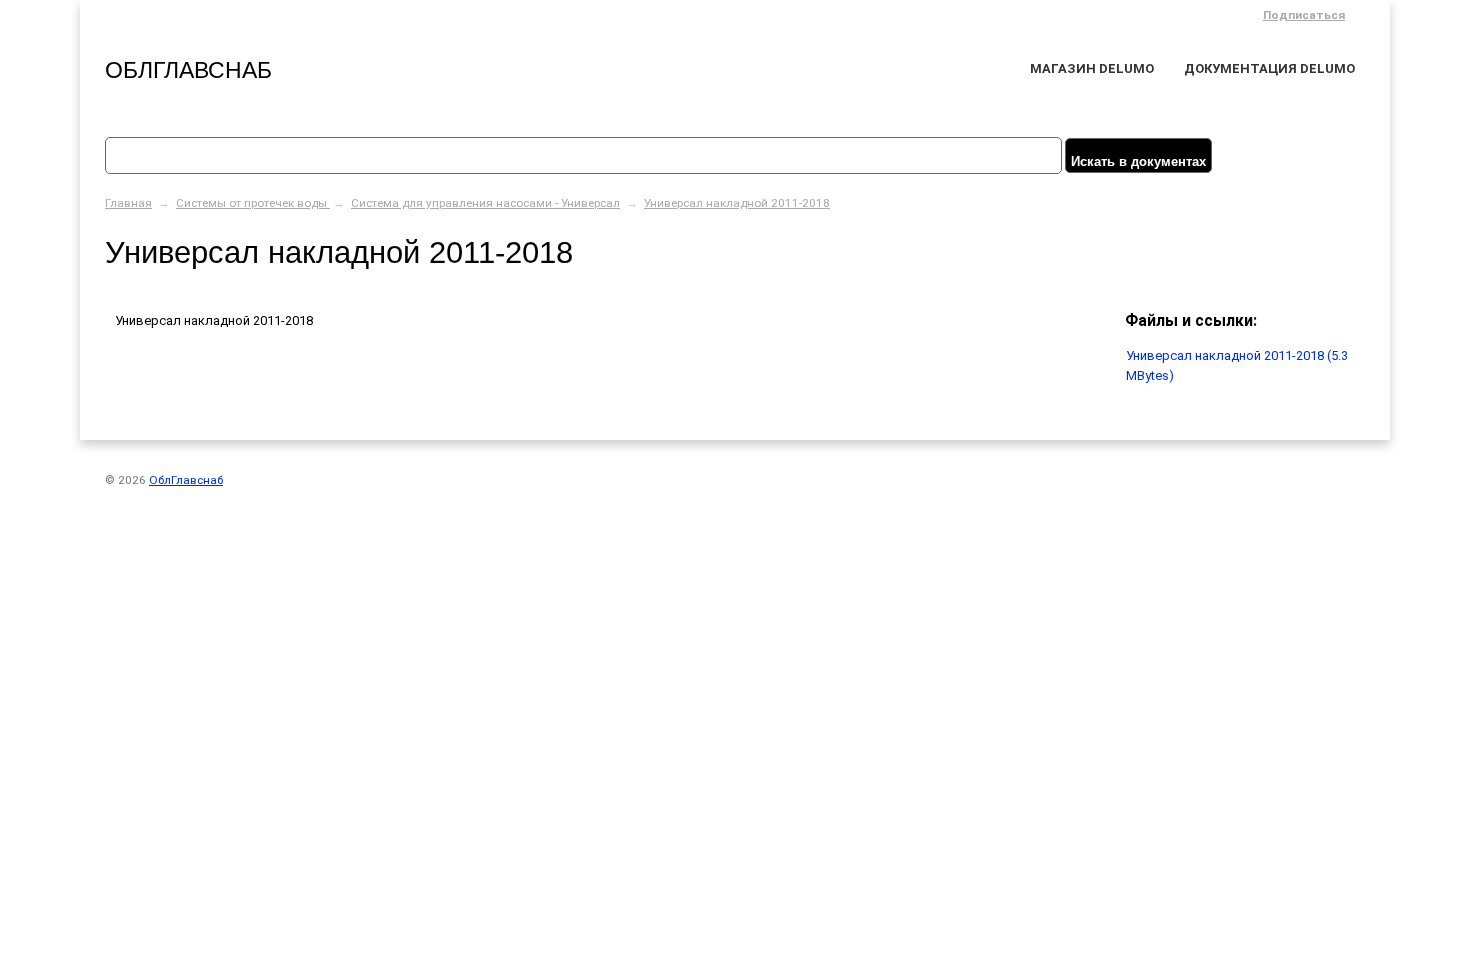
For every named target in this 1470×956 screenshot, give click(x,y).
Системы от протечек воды (253, 203)
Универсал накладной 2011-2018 (737, 203)
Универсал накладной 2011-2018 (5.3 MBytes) (1237, 365)
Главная (128, 203)
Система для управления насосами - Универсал (485, 203)
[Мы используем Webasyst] (1338, 483)
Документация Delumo (1269, 68)
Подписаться (1304, 15)
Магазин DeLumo (1092, 68)
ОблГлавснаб (188, 70)
